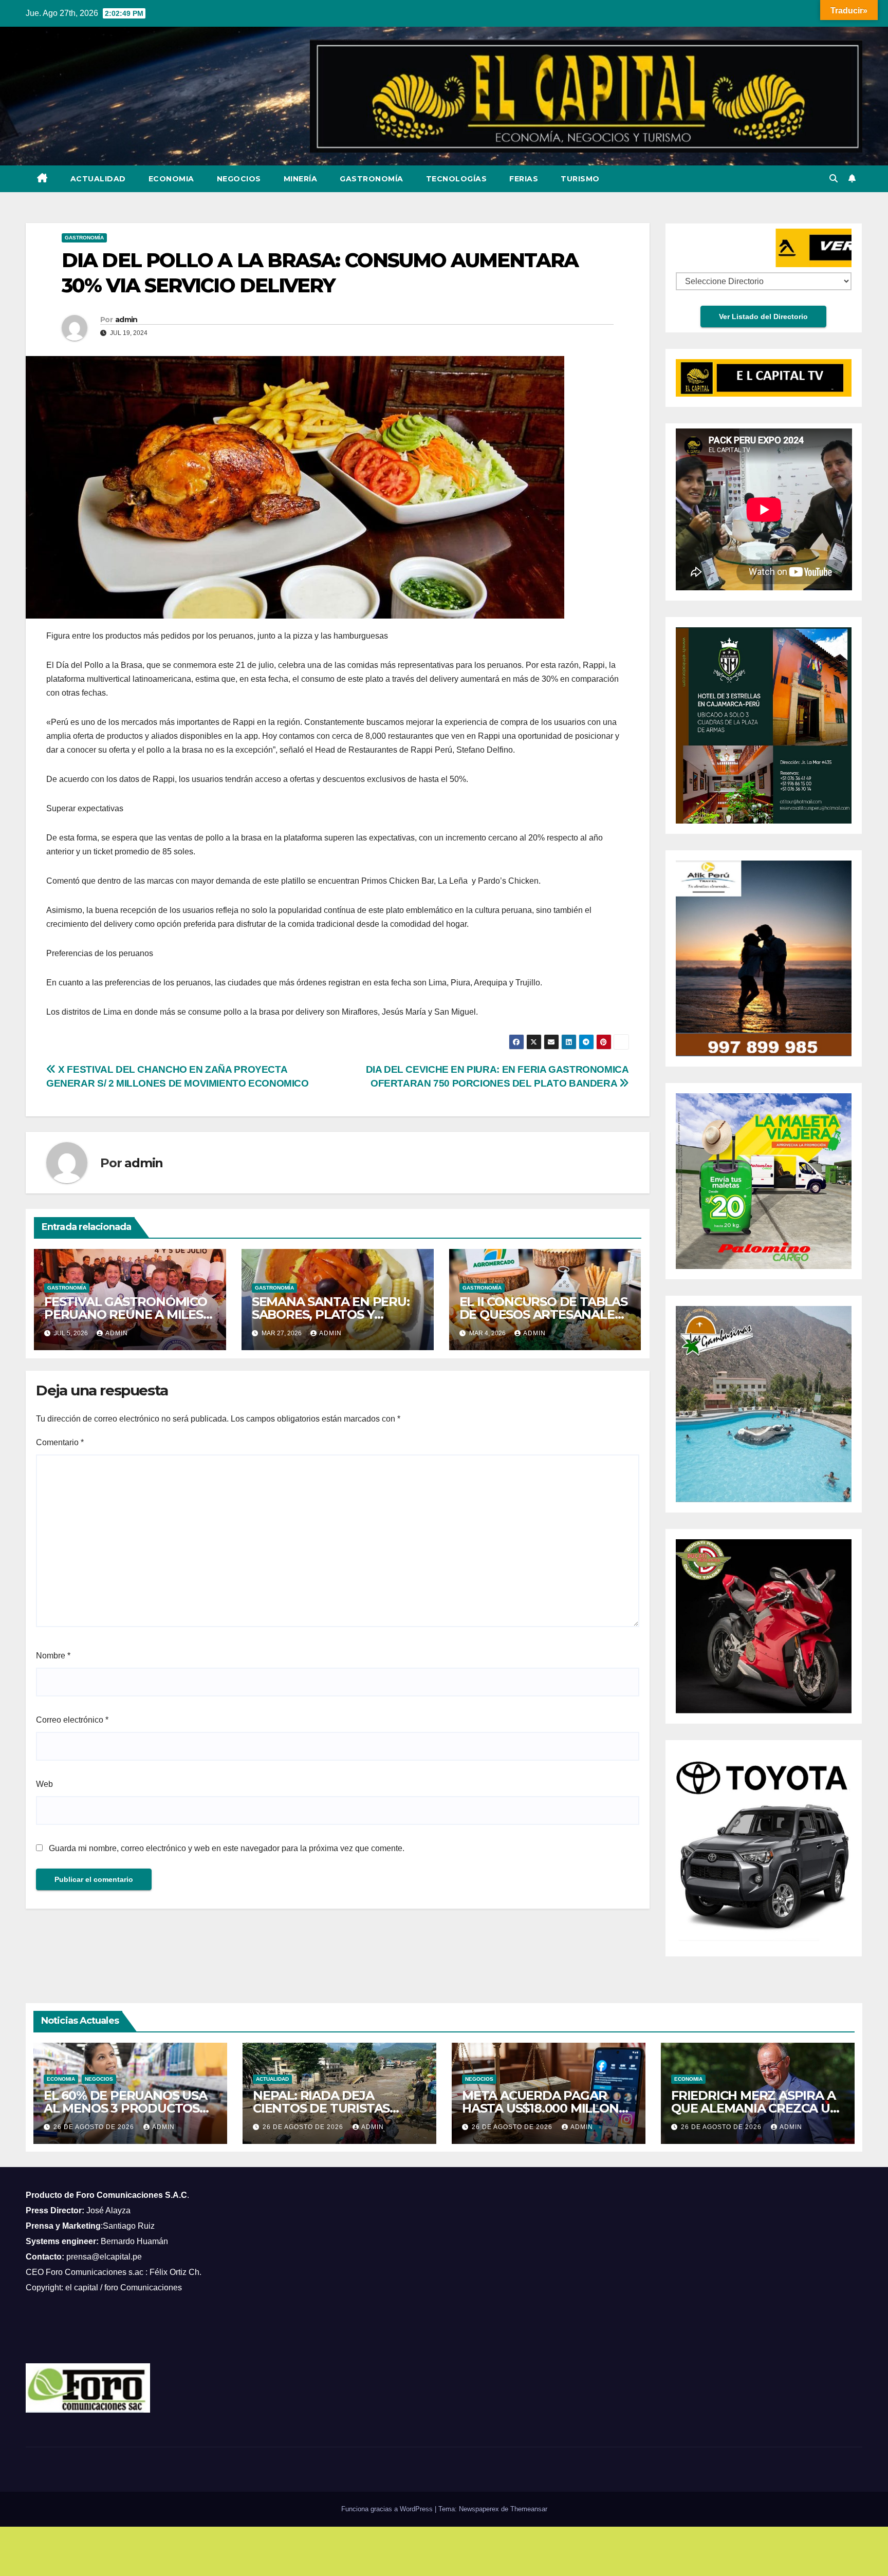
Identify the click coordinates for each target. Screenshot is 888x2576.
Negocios (239, 179)
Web (44, 1784)
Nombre (53, 1656)
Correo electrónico (72, 1720)
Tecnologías (457, 179)
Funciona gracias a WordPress (388, 2509)
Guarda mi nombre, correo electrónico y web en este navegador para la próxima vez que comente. (227, 1848)
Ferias (524, 179)
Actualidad (98, 179)
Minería (301, 179)
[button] (834, 179)
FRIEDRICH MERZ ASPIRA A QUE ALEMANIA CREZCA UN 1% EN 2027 (755, 2108)
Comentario (60, 1442)
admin (126, 320)
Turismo (580, 179)
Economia (171, 179)
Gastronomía (372, 179)
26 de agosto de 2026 (95, 2127)
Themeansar (529, 2509)
